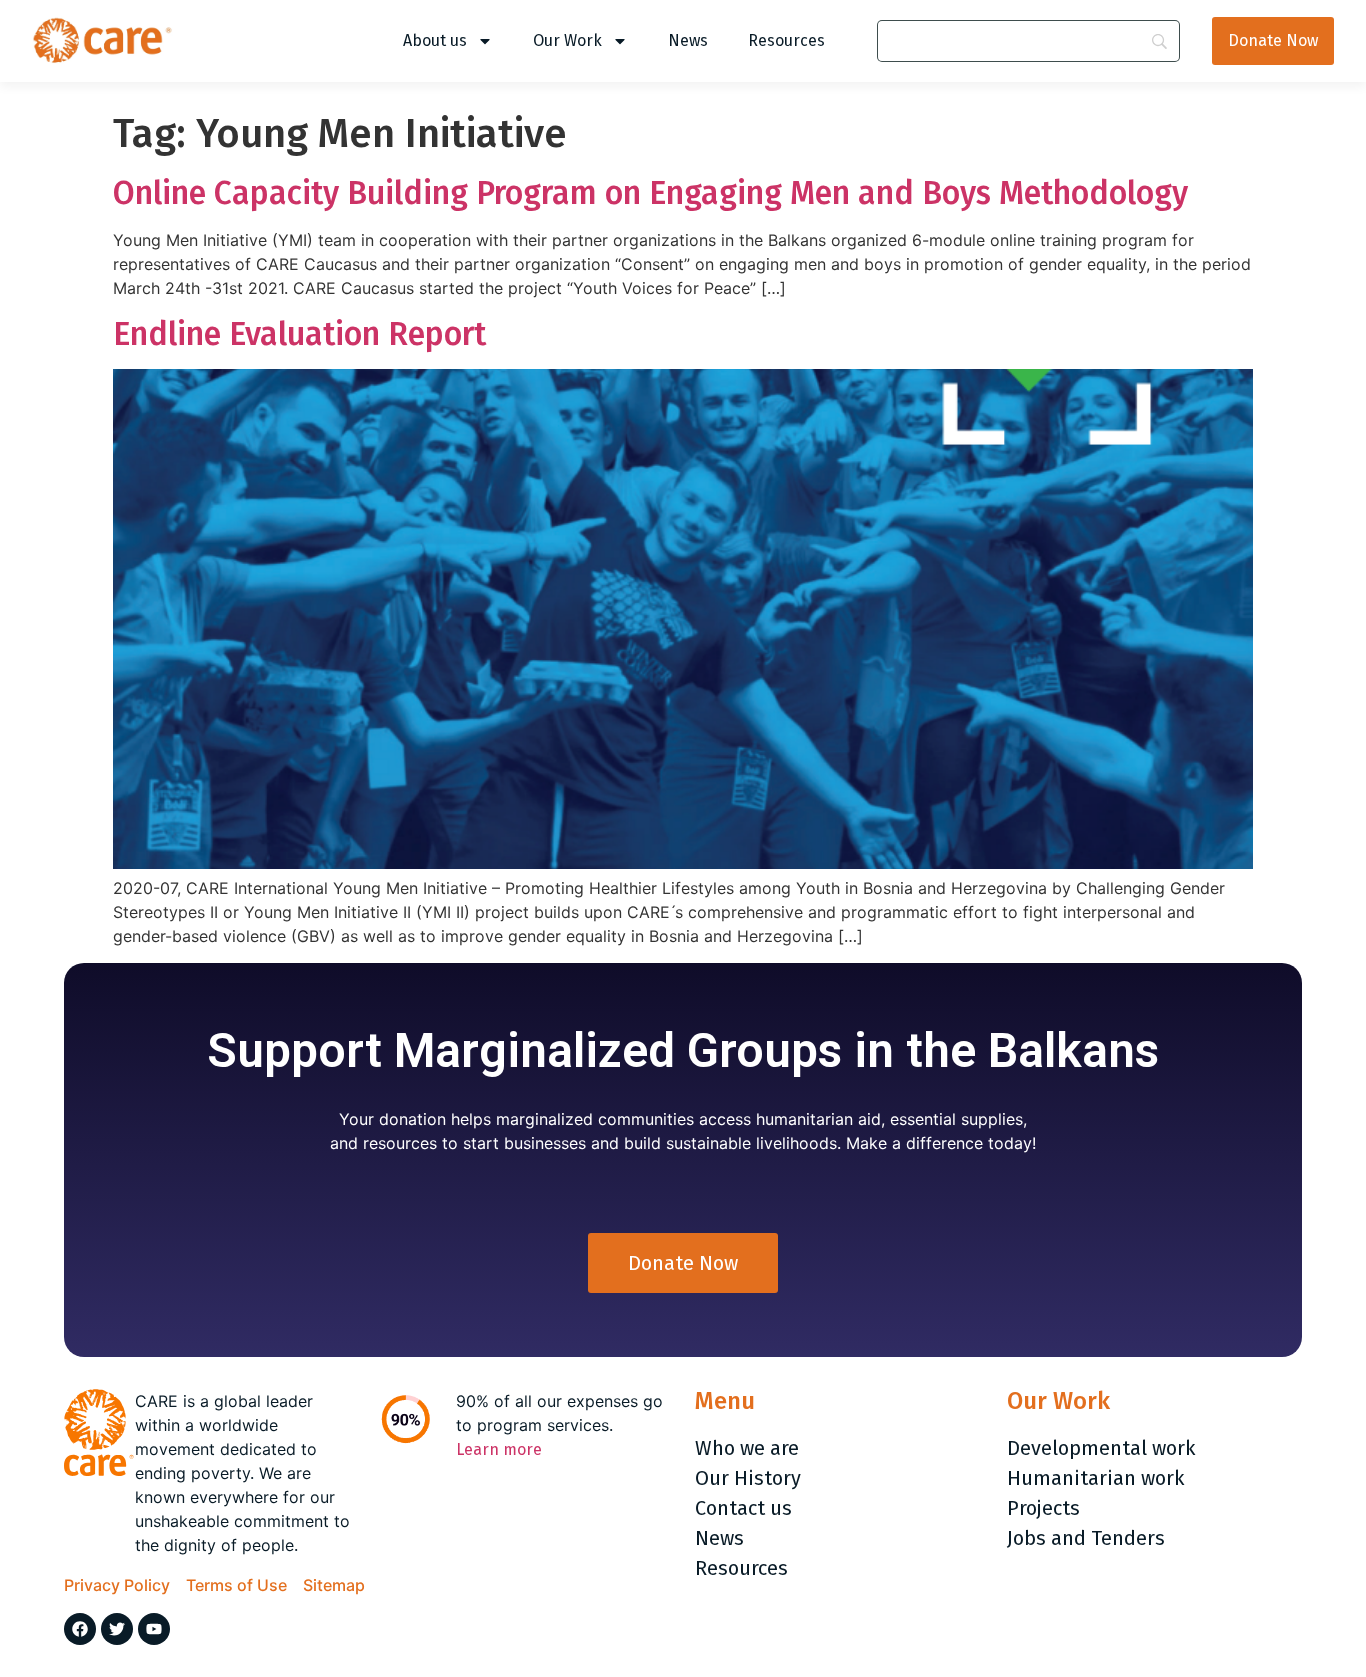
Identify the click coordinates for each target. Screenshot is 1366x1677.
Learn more (499, 1449)
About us (435, 40)
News (688, 40)
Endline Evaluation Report (299, 334)
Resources (786, 40)
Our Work (567, 40)
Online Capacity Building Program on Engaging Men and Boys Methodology (650, 193)
